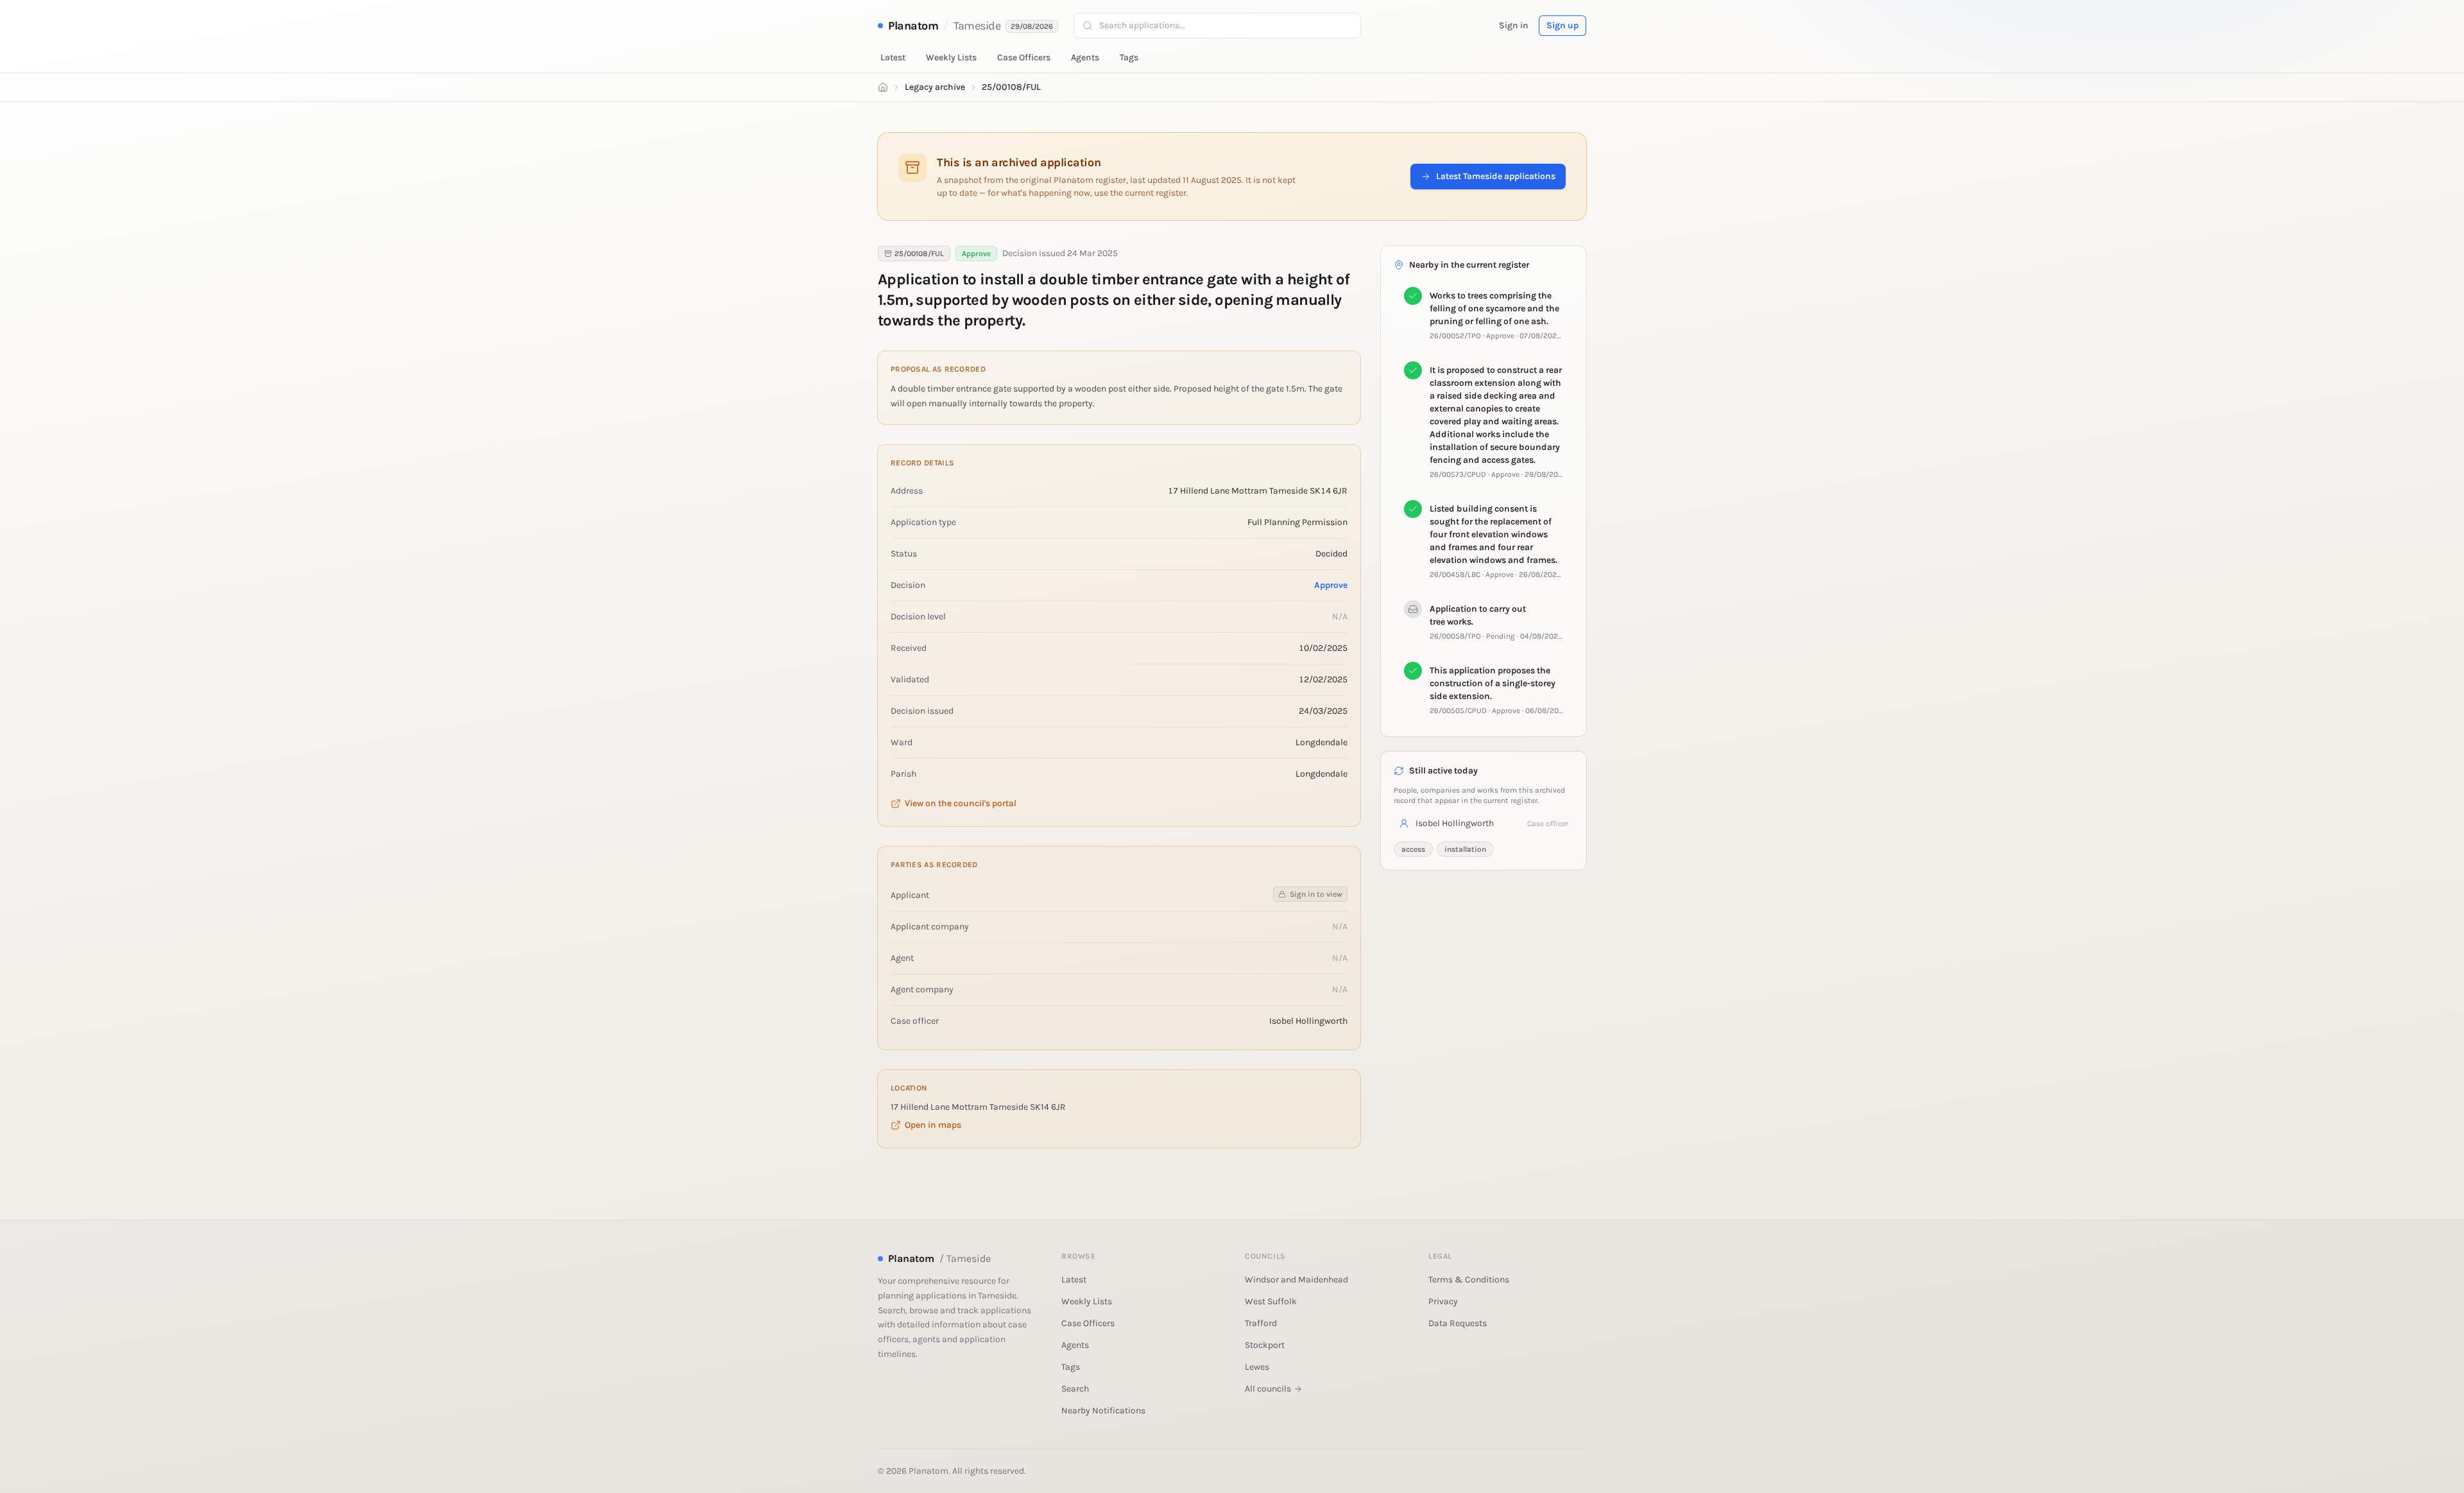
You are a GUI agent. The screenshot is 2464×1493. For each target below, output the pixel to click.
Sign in (1514, 25)
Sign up (1562, 25)
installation (1465, 849)
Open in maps (933, 1125)
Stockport (1265, 1345)
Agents (1085, 57)
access (1413, 849)
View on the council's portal (961, 803)
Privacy (1443, 1301)
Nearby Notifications (1103, 1411)
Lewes (1257, 1367)
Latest (893, 57)
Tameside (977, 26)
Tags (1129, 57)
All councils (1268, 1389)
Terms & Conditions (1469, 1280)
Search (1075, 1389)
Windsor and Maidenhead (1296, 1280)
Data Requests (1458, 1323)
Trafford (1261, 1323)
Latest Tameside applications (1496, 176)
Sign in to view (1316, 894)
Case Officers (1024, 57)
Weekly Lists (951, 57)
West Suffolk (1271, 1301)
